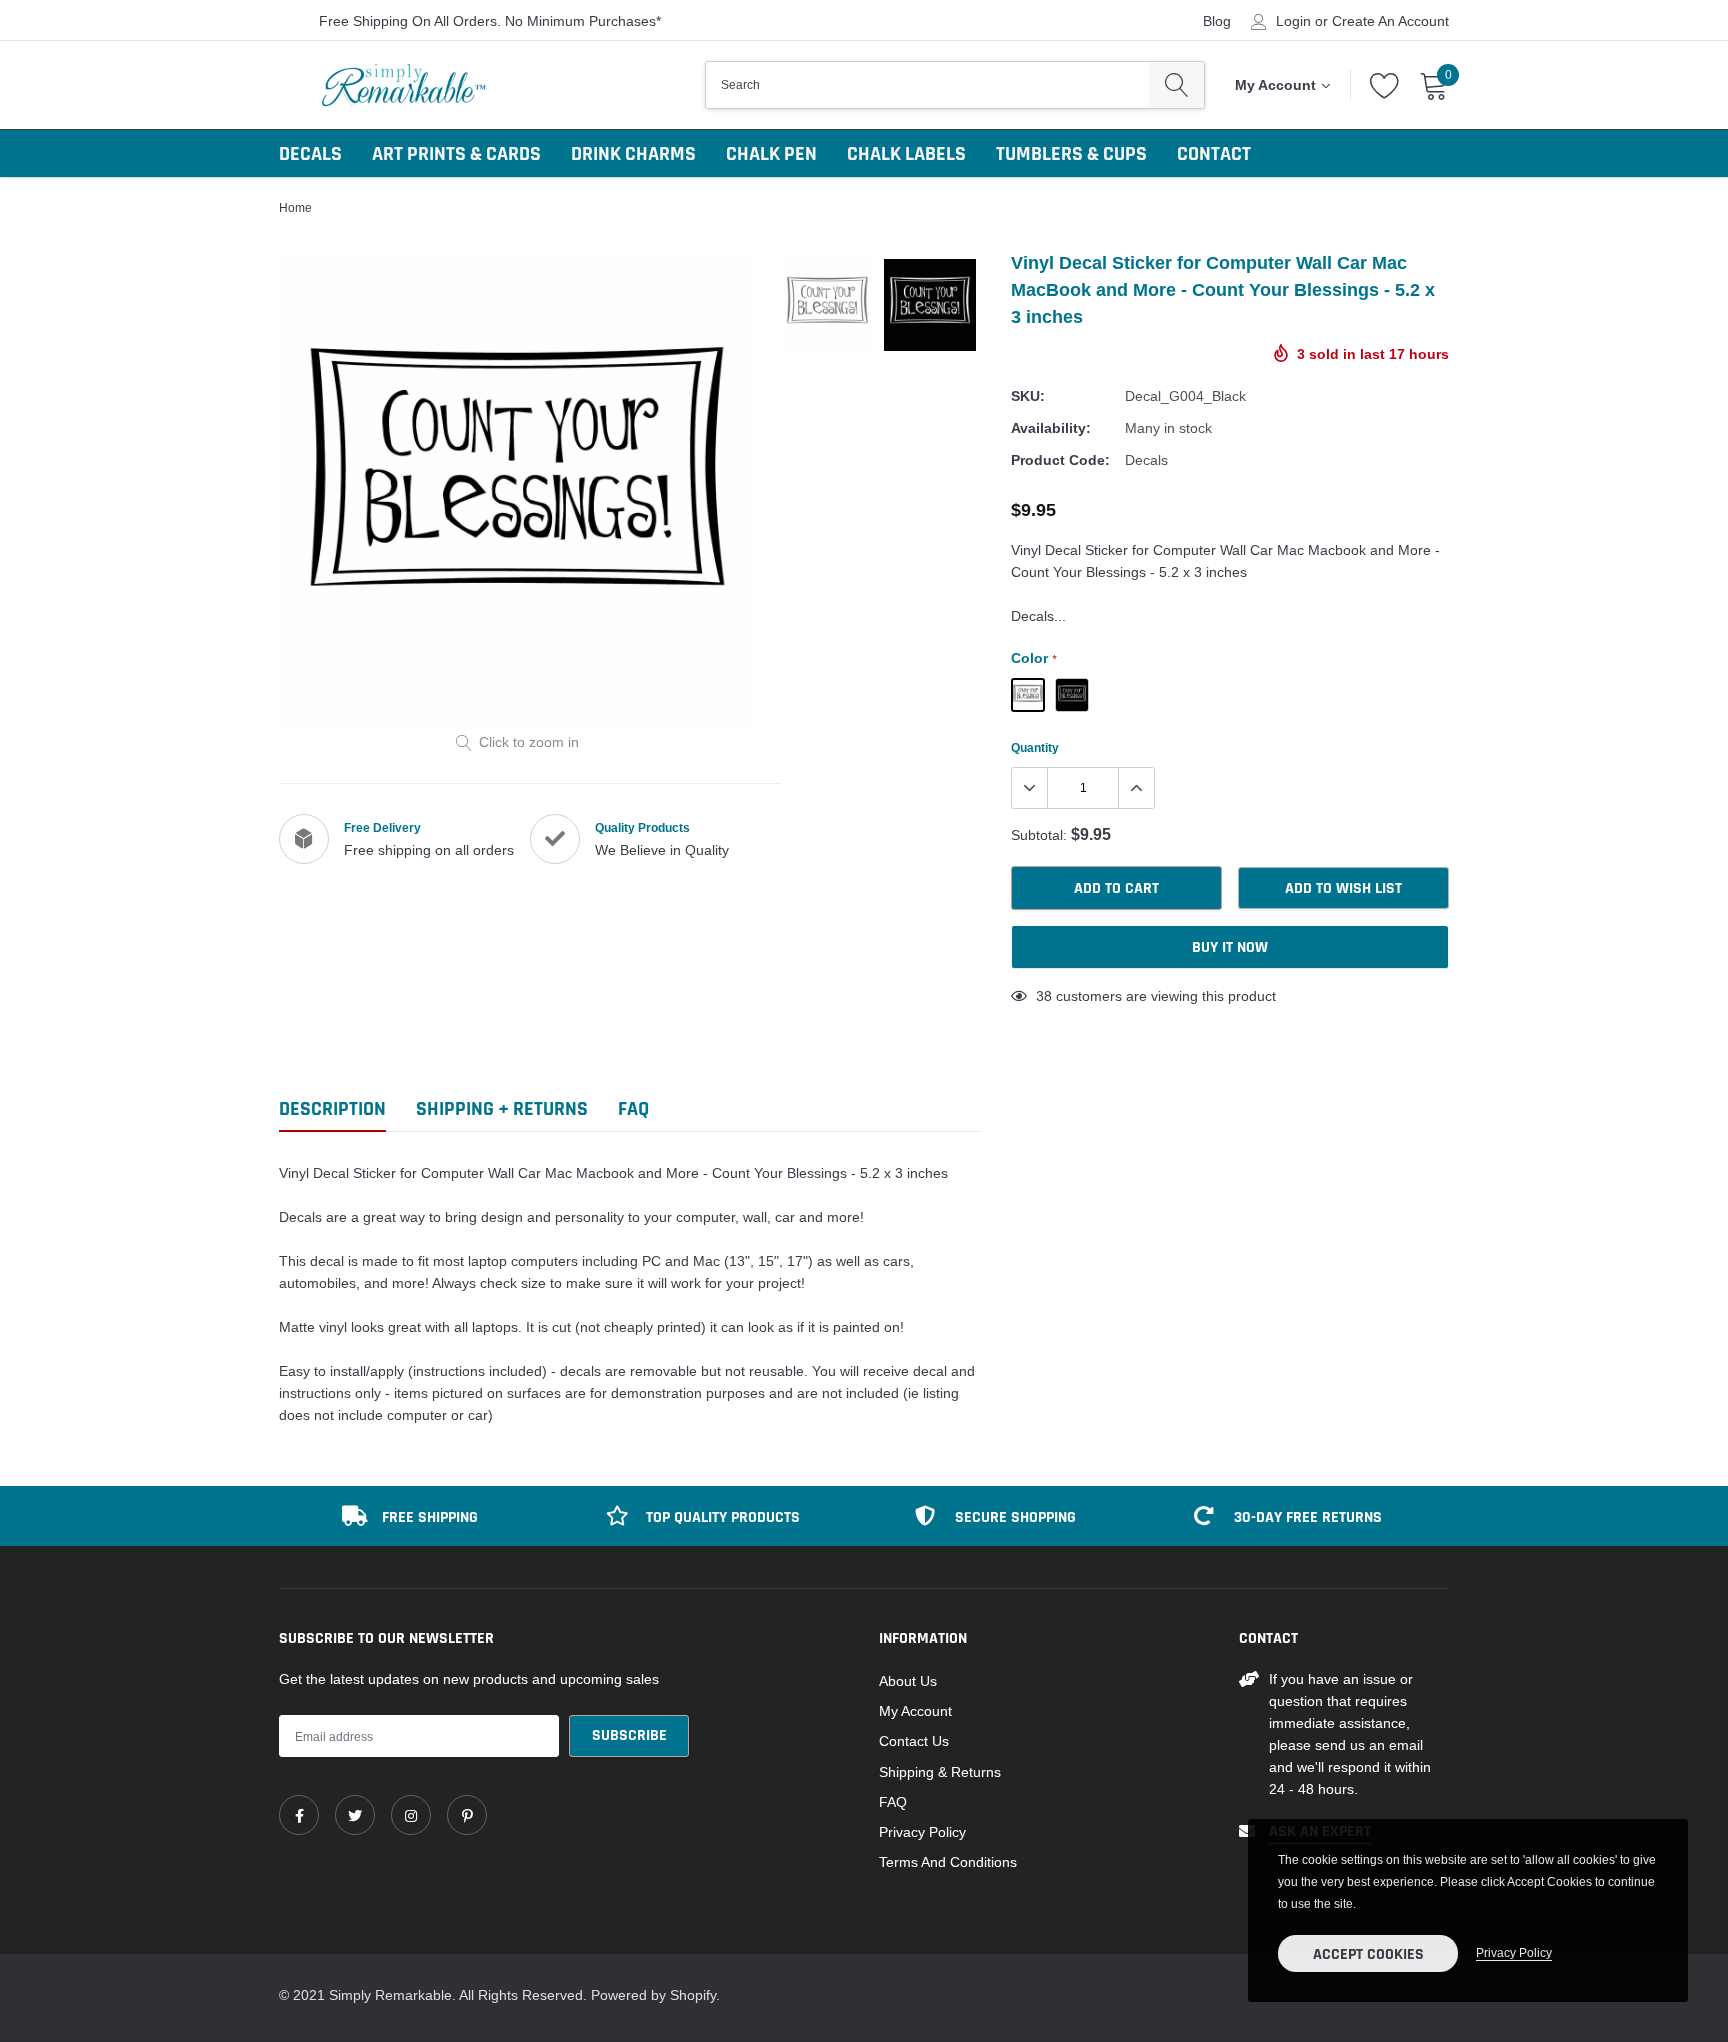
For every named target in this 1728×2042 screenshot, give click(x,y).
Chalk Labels (906, 154)
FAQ (893, 1802)
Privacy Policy (922, 1832)
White (1072, 695)
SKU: (1028, 396)
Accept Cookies (1368, 1954)
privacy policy (1514, 1952)
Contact (1214, 154)
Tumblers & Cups (1071, 154)
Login (1293, 21)
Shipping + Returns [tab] (502, 1109)
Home (295, 207)
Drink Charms (633, 154)
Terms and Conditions (948, 1862)
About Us (908, 1681)
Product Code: (1060, 460)
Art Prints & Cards (456, 154)
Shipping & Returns (940, 1772)
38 (1044, 996)
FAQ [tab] (633, 1109)
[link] (299, 1815)
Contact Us (914, 1741)
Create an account (1390, 21)
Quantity (1035, 747)
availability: (1051, 428)
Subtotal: (1039, 835)
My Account (915, 1711)
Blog (1217, 21)
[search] (1176, 85)
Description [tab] (332, 1109)
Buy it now (1230, 947)
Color (1033, 658)
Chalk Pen (771, 154)
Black (1028, 695)
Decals (310, 154)
